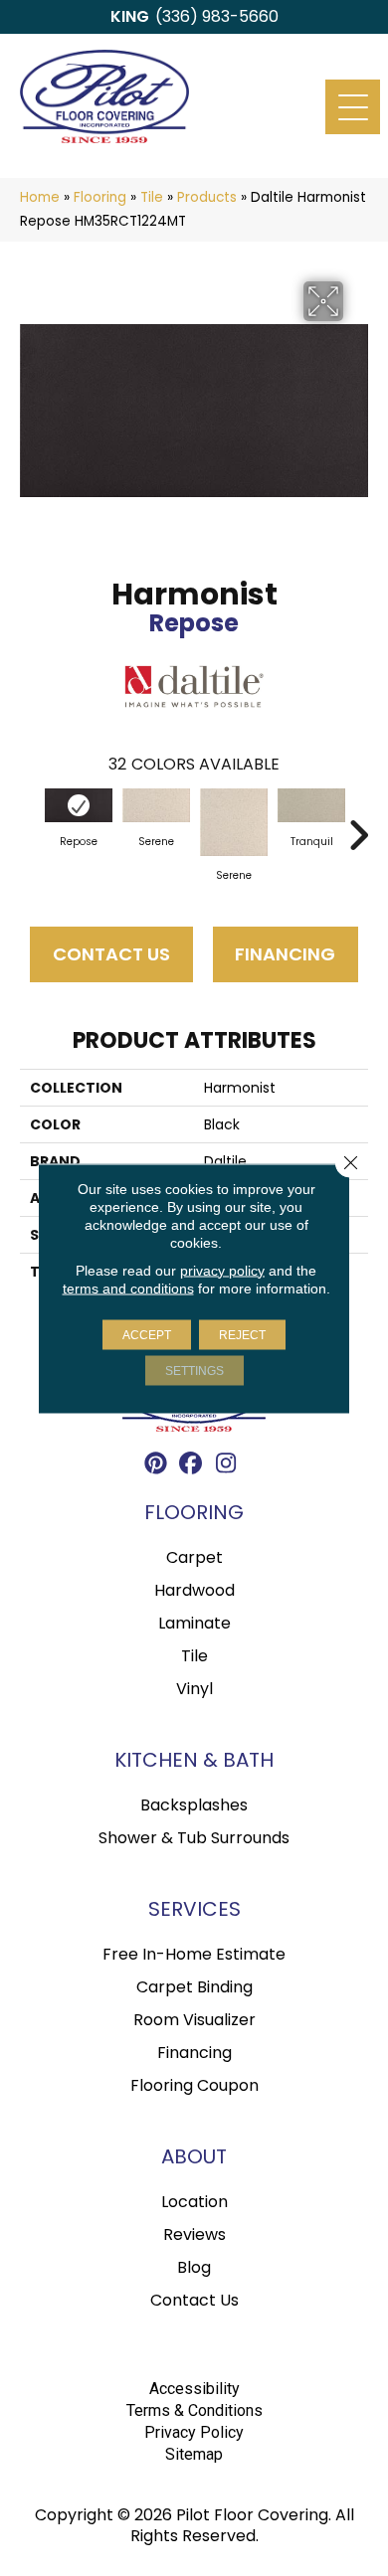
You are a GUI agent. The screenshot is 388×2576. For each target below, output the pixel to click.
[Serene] (156, 805)
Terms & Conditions (194, 2410)
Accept (147, 1334)
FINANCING (285, 954)
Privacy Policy (194, 2432)
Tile (152, 197)
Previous (30, 825)
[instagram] (226, 1466)
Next (358, 825)
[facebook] (192, 1466)
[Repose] (79, 805)
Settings (194, 1370)
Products (207, 197)
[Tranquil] (311, 805)
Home (40, 197)
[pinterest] (157, 1466)
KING (130, 16)
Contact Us (111, 954)
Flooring (100, 197)
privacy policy (222, 1270)
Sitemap (194, 2454)
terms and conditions (128, 1288)
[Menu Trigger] (353, 107)
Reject (242, 1334)
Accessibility (194, 2389)
